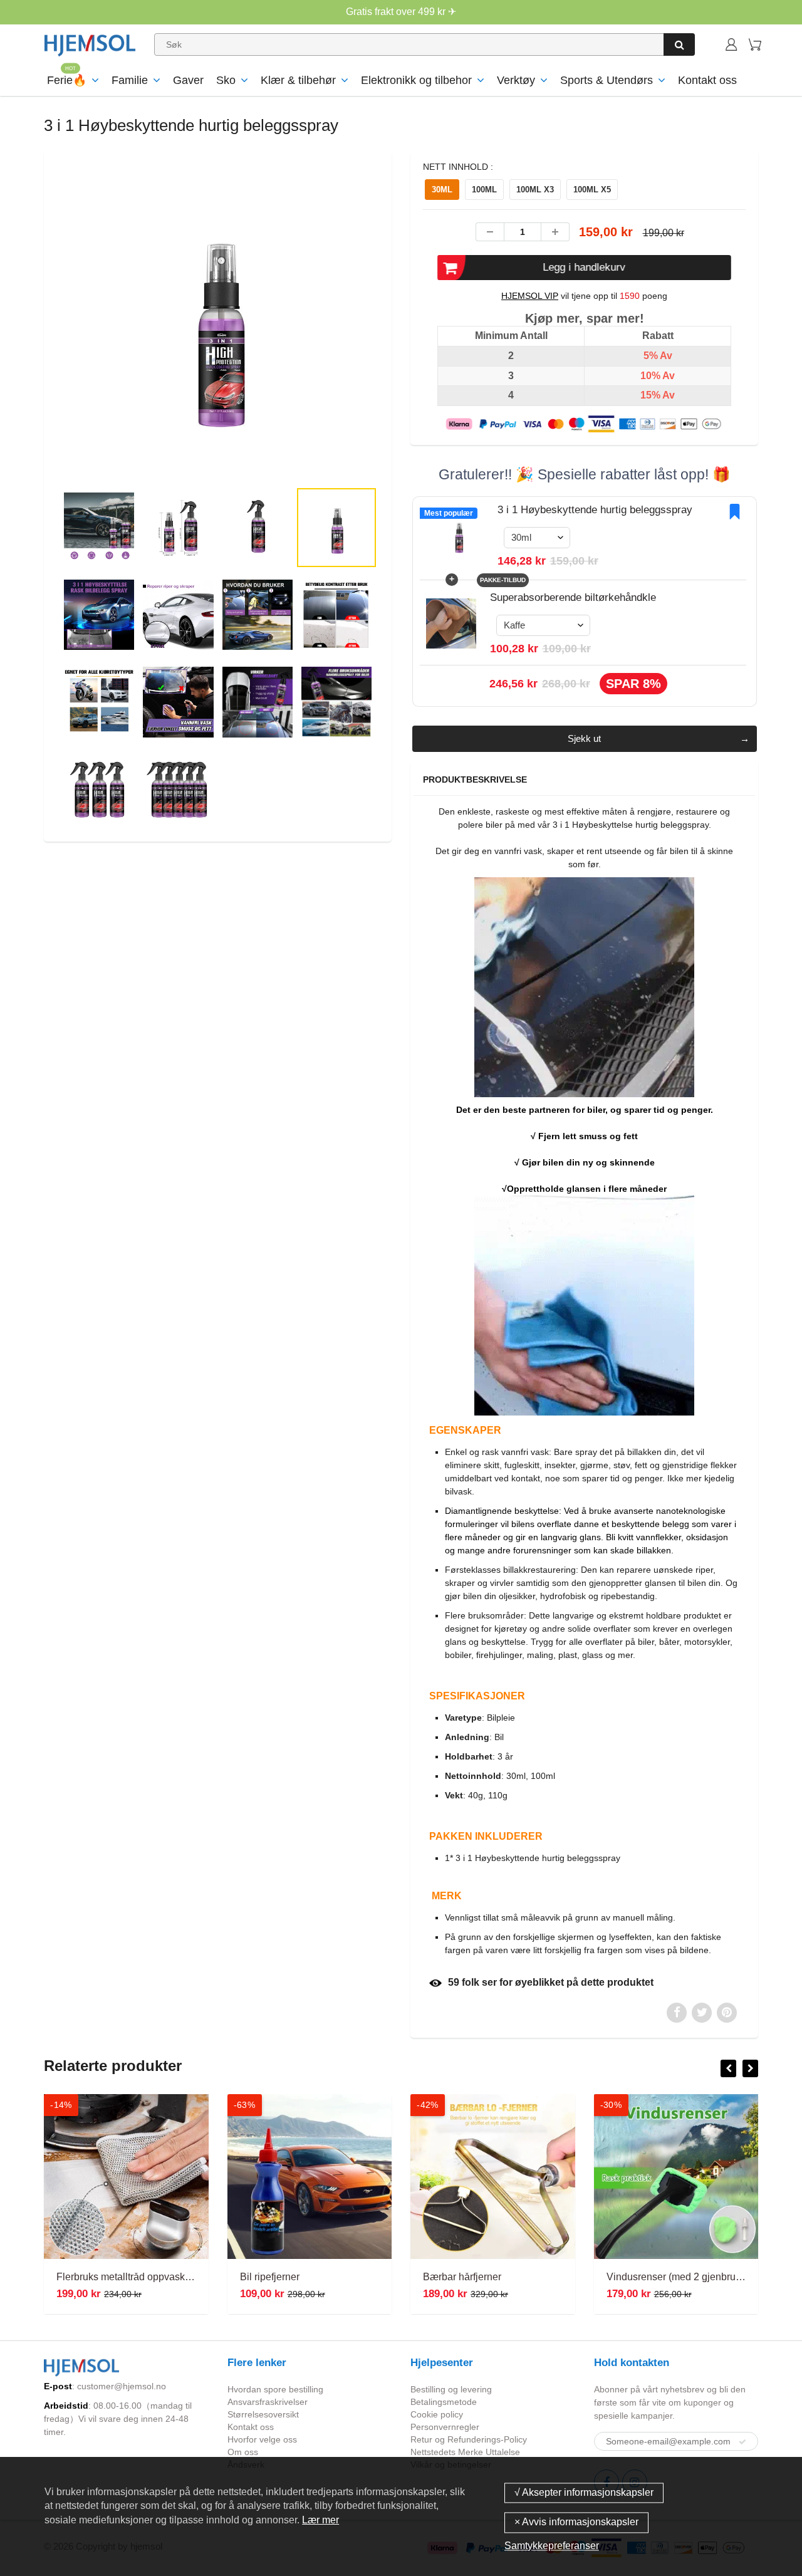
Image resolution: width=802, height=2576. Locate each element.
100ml (484, 190)
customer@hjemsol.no (122, 2386)
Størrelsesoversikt (263, 2414)
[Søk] (679, 44)
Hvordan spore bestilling (275, 2389)
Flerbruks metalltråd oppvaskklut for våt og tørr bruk (170, 2277)
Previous (13, 366)
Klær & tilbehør (298, 80)
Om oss (243, 2452)
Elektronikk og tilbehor (416, 80)
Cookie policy (437, 2414)
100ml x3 (535, 190)
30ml (442, 190)
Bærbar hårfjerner (462, 2277)
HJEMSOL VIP (530, 296)
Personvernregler (445, 2427)
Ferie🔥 (67, 80)
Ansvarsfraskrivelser (268, 2402)
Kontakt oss (707, 80)
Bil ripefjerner (270, 2277)
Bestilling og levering (451, 2389)
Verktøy (516, 80)
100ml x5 (592, 190)
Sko (226, 80)
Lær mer (320, 2520)
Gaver (188, 80)
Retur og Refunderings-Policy (469, 2439)
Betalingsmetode (444, 2402)
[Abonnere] (742, 2442)
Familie (130, 80)
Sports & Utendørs (607, 80)
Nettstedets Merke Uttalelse (465, 2452)
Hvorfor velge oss (262, 2439)
